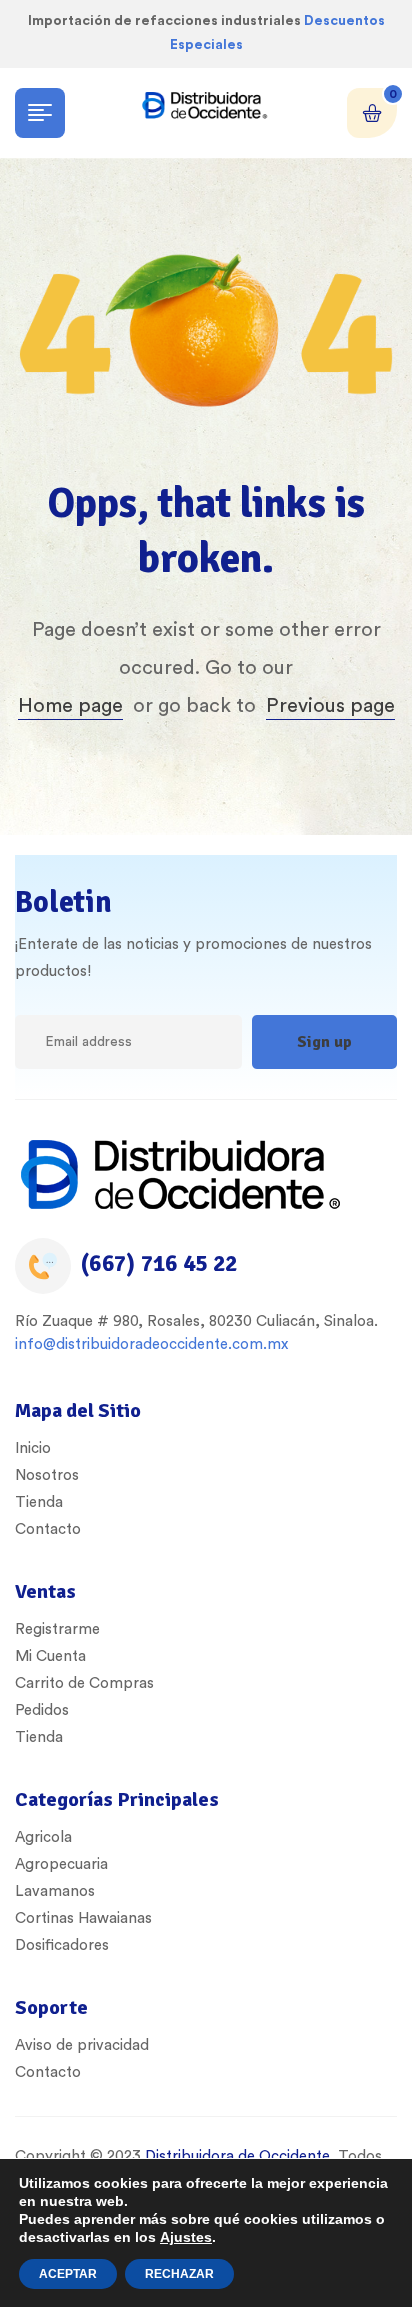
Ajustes (186, 2237)
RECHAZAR (179, 2274)
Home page (70, 706)
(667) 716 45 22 (159, 1263)
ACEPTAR (68, 2274)
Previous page (330, 706)
